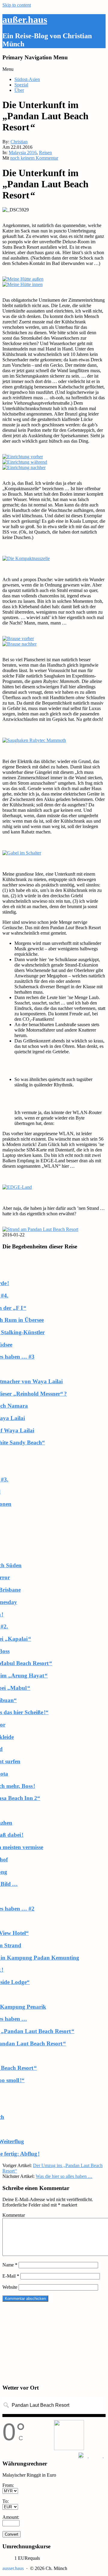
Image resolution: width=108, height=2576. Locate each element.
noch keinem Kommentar (34, 158)
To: (6, 2501)
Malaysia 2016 (23, 153)
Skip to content (17, 5)
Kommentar (14, 2215)
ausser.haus (13, 2568)
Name (10, 2265)
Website (10, 2287)
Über (19, 90)
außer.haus (25, 20)
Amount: (11, 2517)
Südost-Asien (27, 79)
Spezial (21, 85)
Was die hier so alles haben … (64, 2176)
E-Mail (11, 2276)
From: (8, 2485)
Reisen (45, 153)
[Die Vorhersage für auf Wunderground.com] (92, 2455)
